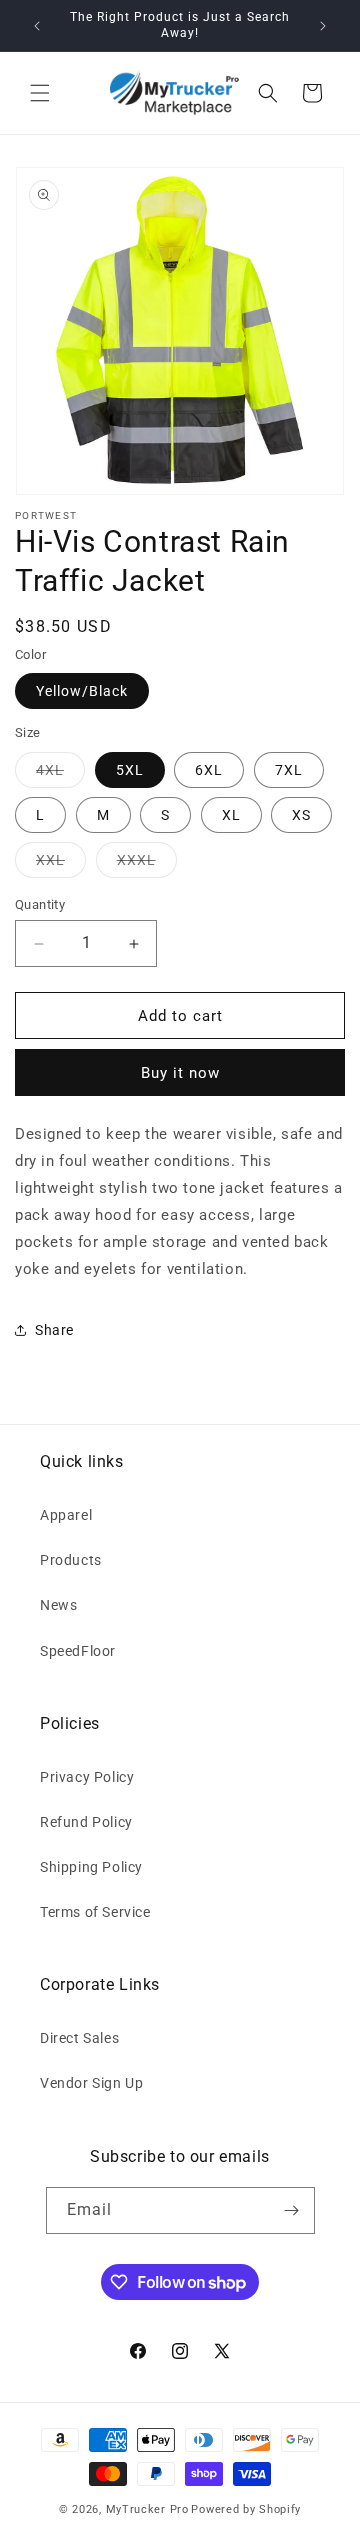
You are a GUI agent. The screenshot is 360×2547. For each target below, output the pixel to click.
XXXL (147, 859)
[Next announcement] (323, 26)
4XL (60, 769)
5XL (130, 770)
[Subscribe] (292, 2210)
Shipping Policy (91, 1867)
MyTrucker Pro (147, 2509)
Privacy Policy (87, 1777)
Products (71, 1560)
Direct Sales (79, 2038)
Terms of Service (95, 1912)
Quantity (40, 904)
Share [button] (54, 1330)
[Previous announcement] (37, 26)
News (58, 1605)
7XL (289, 770)
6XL (209, 770)
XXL (61, 859)
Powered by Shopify (246, 2509)
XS (301, 815)
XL (231, 815)
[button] (40, 93)
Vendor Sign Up (91, 2083)
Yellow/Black (82, 691)
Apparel (66, 1515)
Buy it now (180, 1073)
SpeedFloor (78, 1651)
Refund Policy (86, 1822)
